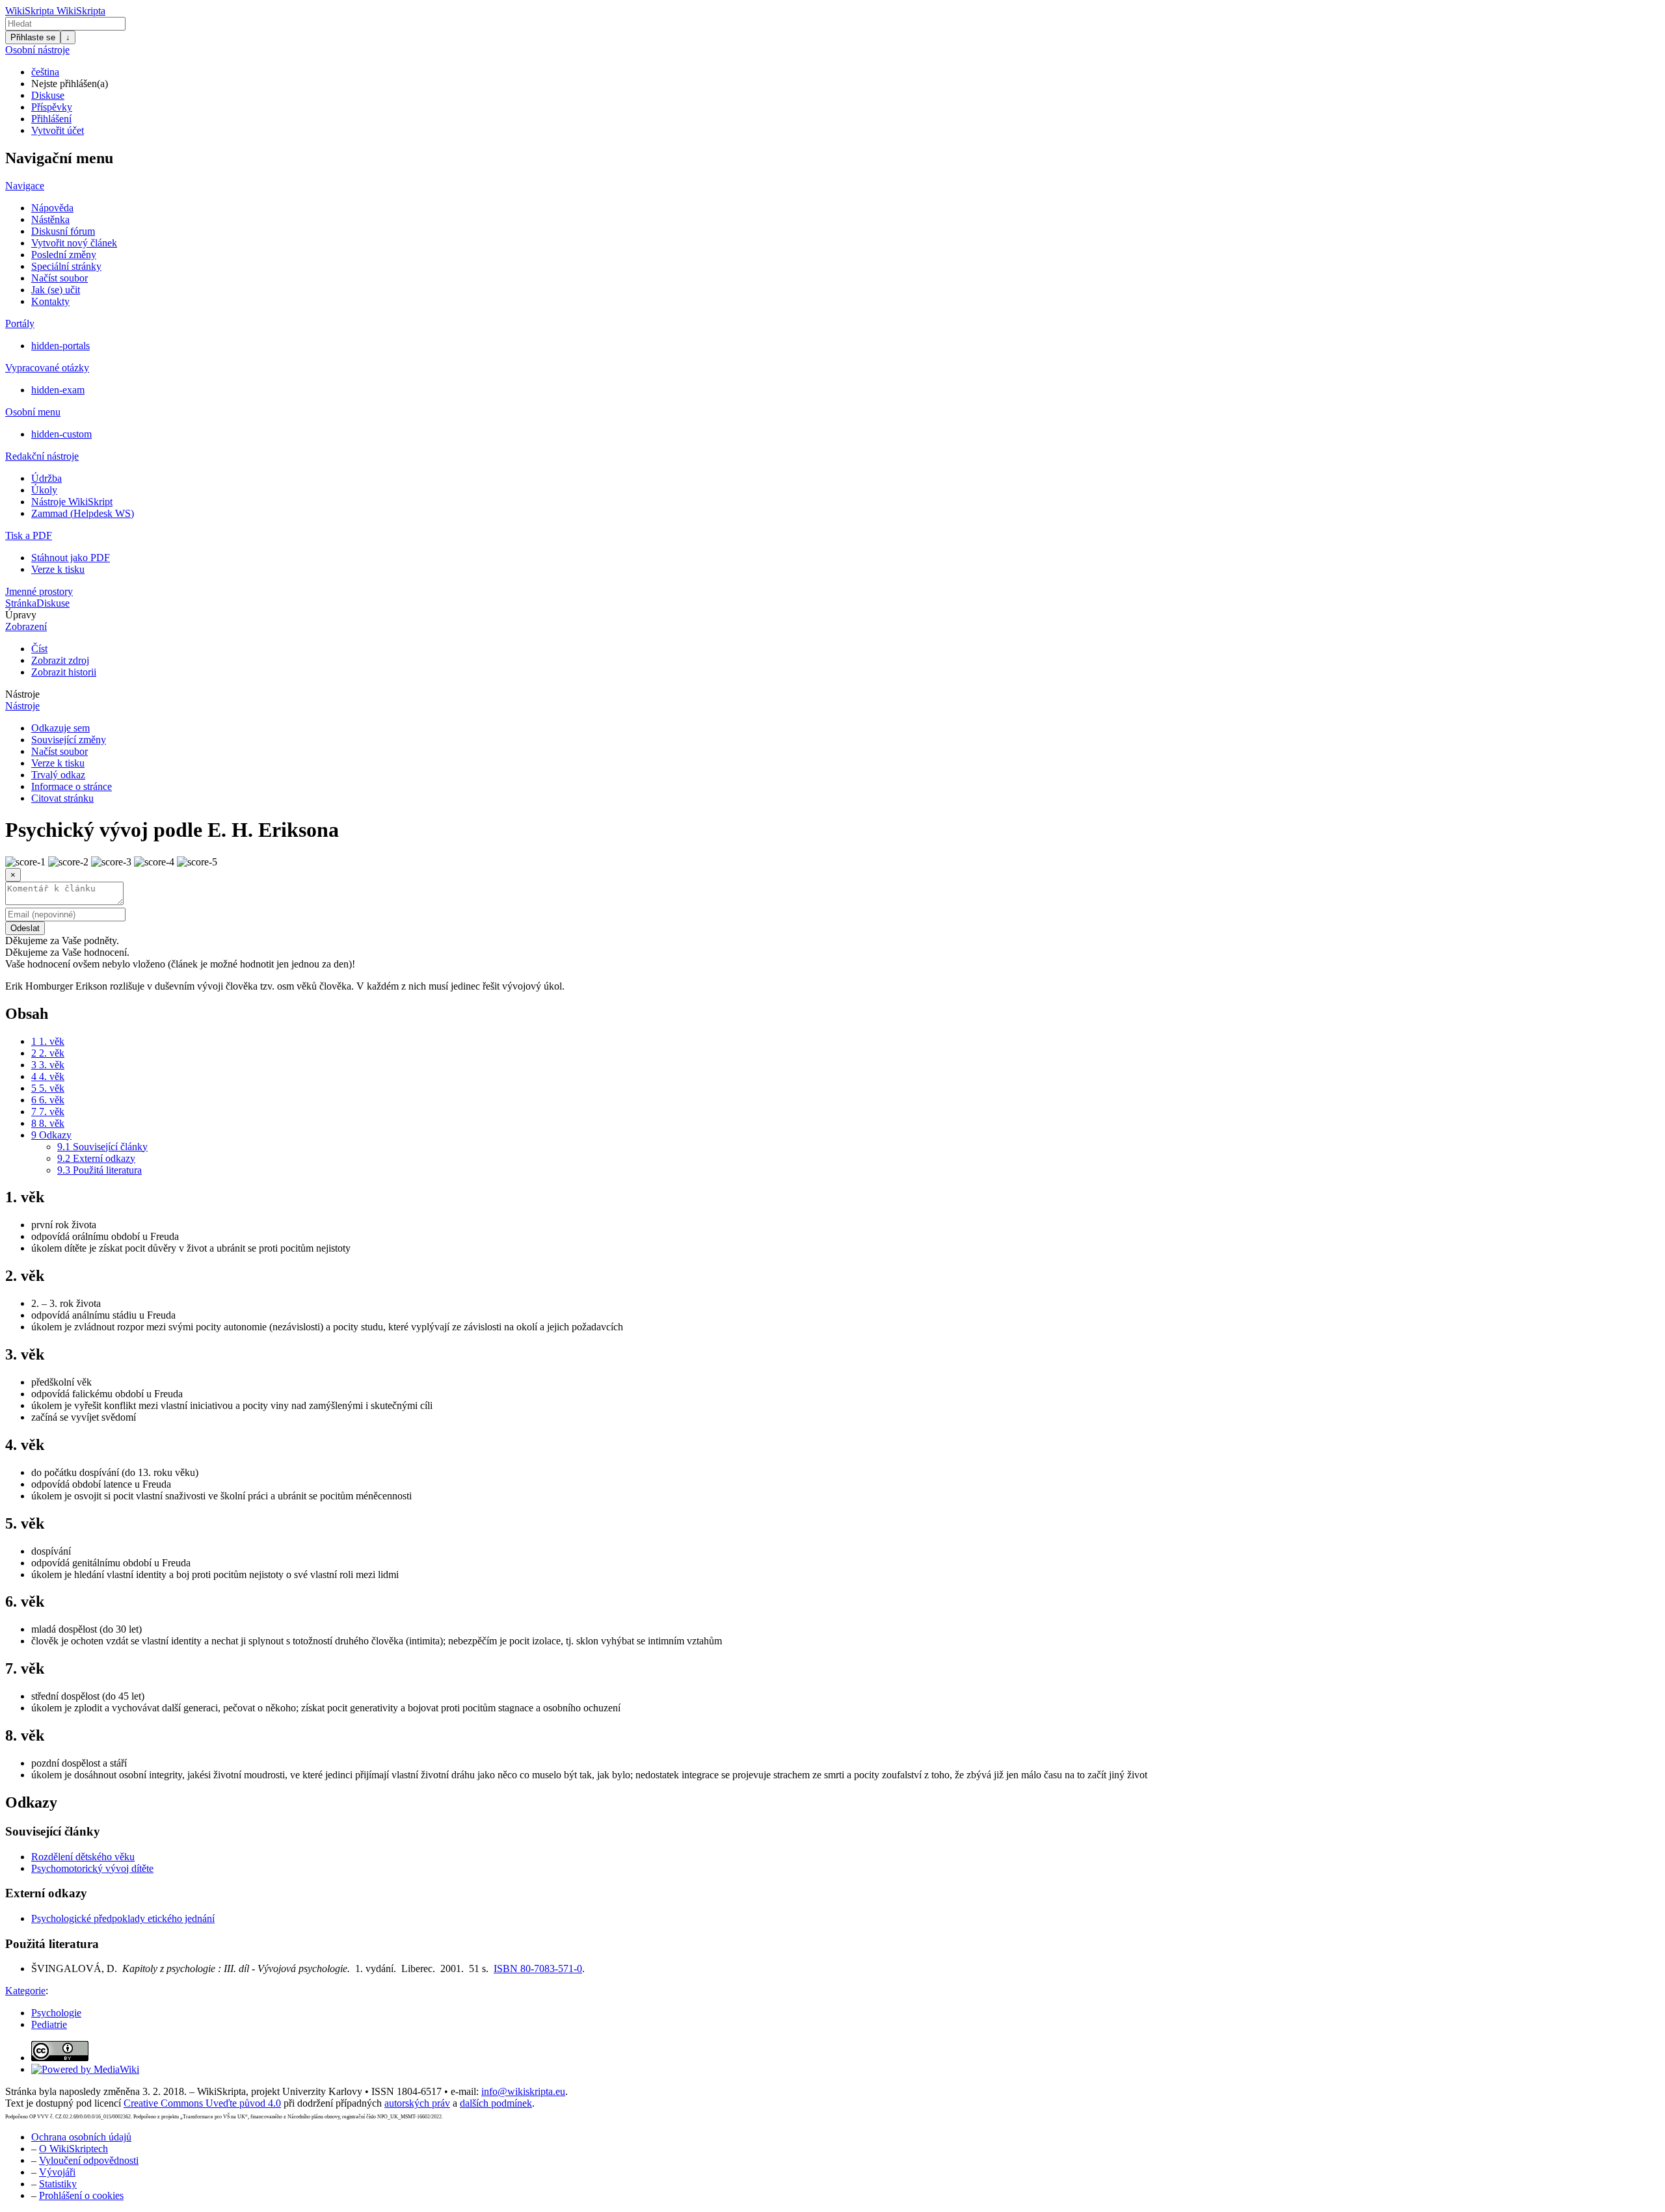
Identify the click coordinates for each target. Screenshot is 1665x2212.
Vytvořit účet (58, 130)
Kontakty (50, 301)
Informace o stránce (72, 786)
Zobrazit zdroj (60, 660)
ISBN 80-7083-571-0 (538, 1968)
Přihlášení (51, 119)
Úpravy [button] (21, 615)
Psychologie (56, 2013)
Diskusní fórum (63, 231)
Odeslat (25, 928)
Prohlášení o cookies (81, 2195)
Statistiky (58, 2184)
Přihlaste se (33, 37)
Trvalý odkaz (58, 775)
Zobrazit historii (64, 672)
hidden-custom (61, 434)
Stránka (21, 603)
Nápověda (52, 208)
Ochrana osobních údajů (81, 2137)
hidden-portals (60, 346)
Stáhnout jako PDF (71, 558)
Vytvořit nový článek (74, 243)
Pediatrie (49, 2024)
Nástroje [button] (22, 694)
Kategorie (25, 1991)
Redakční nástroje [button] (42, 456)
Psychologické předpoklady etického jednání (123, 1918)
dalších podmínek (496, 2103)
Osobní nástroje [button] (37, 50)
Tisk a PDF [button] (29, 535)
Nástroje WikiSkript (72, 502)
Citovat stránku (62, 798)
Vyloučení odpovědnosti (89, 2160)
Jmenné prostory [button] (39, 591)
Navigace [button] (25, 186)
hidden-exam (58, 390)
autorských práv (417, 2103)
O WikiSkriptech (73, 2149)
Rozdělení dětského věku (83, 1857)
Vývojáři (57, 2172)
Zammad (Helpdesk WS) (83, 513)
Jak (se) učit (56, 290)
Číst (39, 649)
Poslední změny (64, 255)
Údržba (47, 478)
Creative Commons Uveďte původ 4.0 (202, 2103)
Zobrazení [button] (26, 626)
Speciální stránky (66, 266)
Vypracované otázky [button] (47, 368)
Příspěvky (52, 107)
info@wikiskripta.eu (523, 2091)
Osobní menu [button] (33, 412)
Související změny (69, 740)
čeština (45, 72)
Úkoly (44, 490)
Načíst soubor (60, 278)
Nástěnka (50, 219)
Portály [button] (20, 323)
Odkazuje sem (60, 728)
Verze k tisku (58, 569)
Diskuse (48, 95)
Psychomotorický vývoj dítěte (92, 1868)
